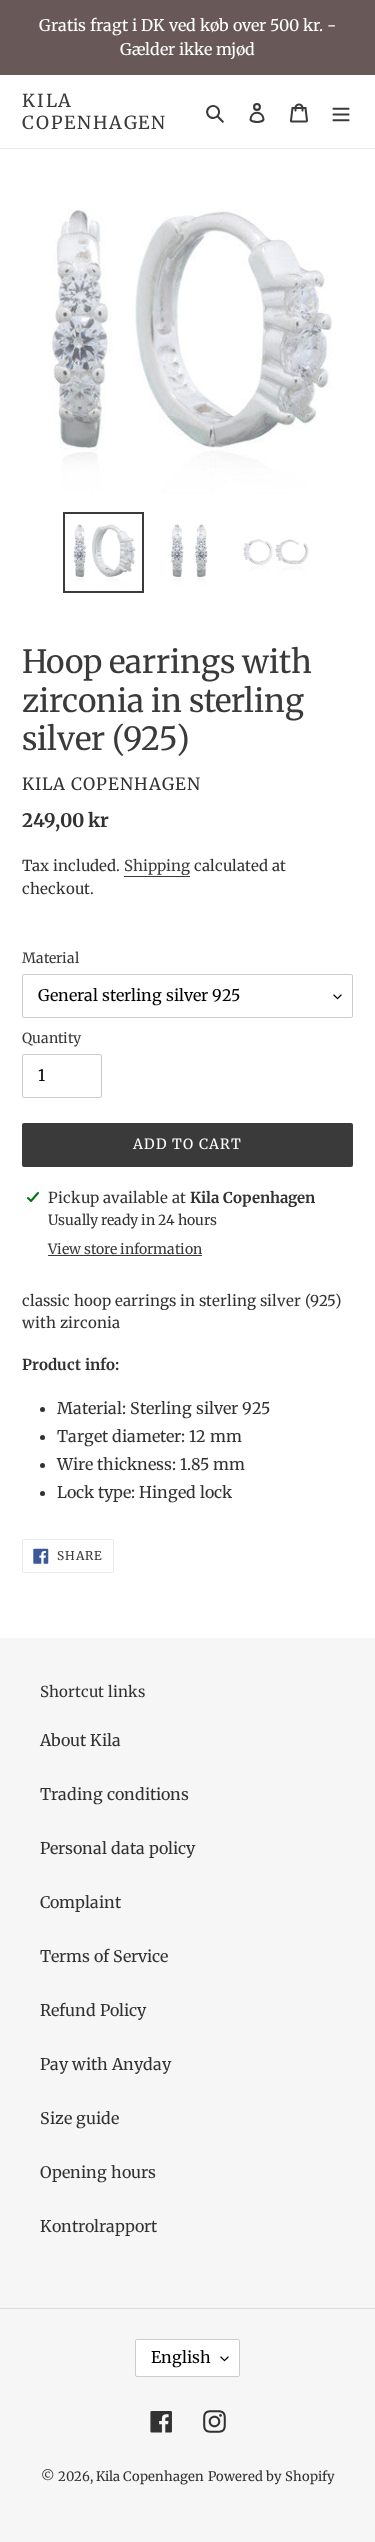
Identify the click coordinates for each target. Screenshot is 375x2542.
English (181, 2357)
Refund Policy (93, 2010)
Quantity (51, 1038)
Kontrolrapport (98, 2226)
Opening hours (98, 2172)
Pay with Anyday (105, 2064)
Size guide (79, 2118)
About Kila (80, 1740)
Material (50, 958)
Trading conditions (114, 1794)
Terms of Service (104, 1956)
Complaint (80, 1902)
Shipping (157, 865)
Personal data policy (117, 1848)
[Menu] (341, 112)
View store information (125, 1249)
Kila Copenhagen (94, 111)
